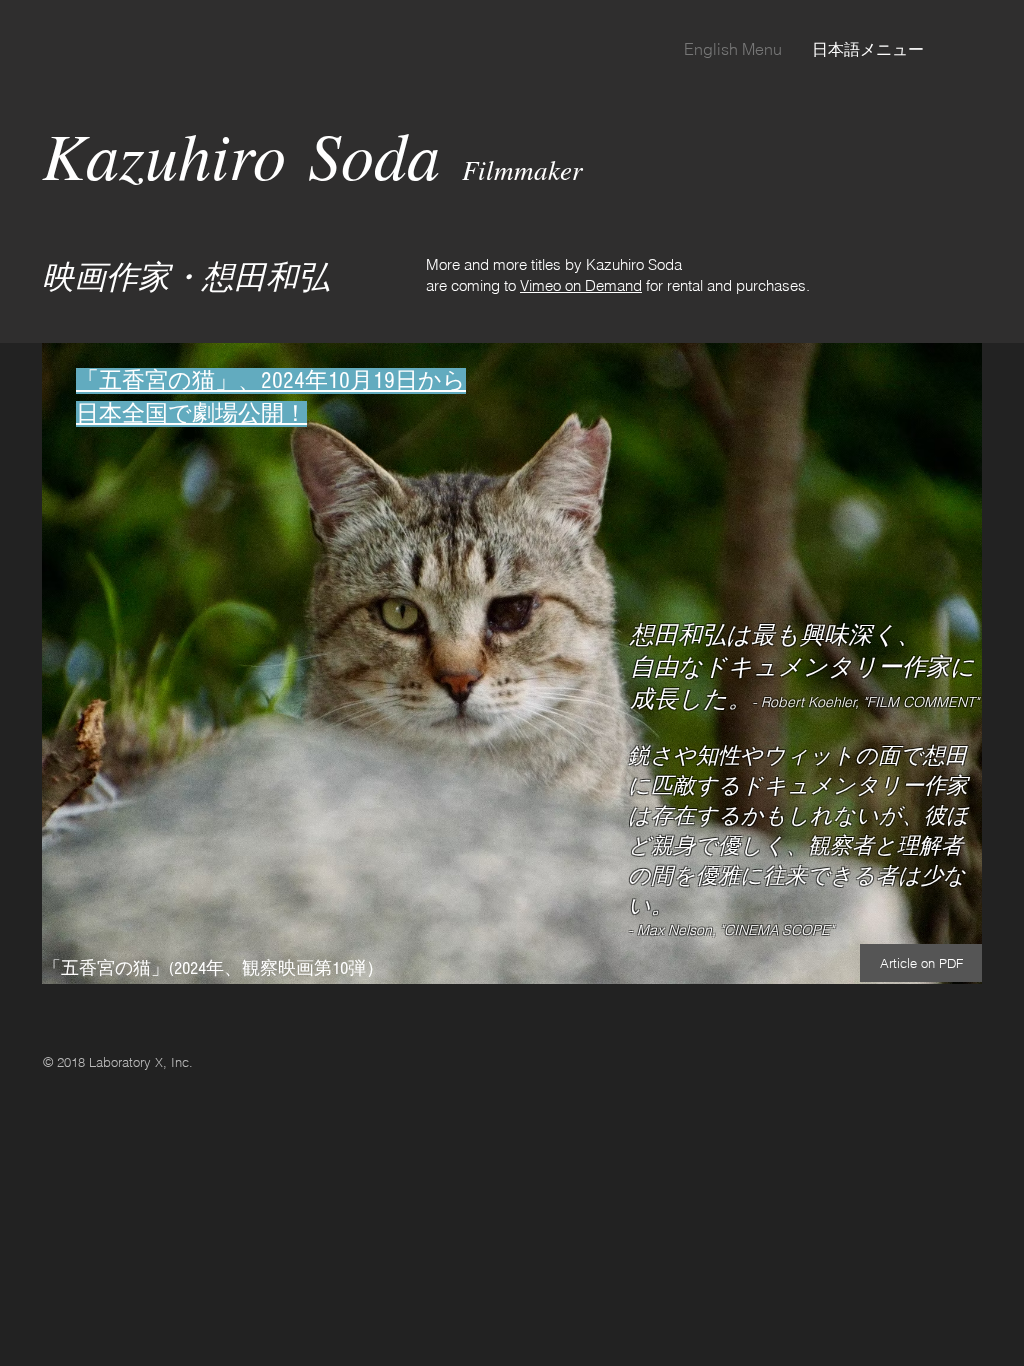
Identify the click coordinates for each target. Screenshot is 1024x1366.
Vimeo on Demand (581, 285)
